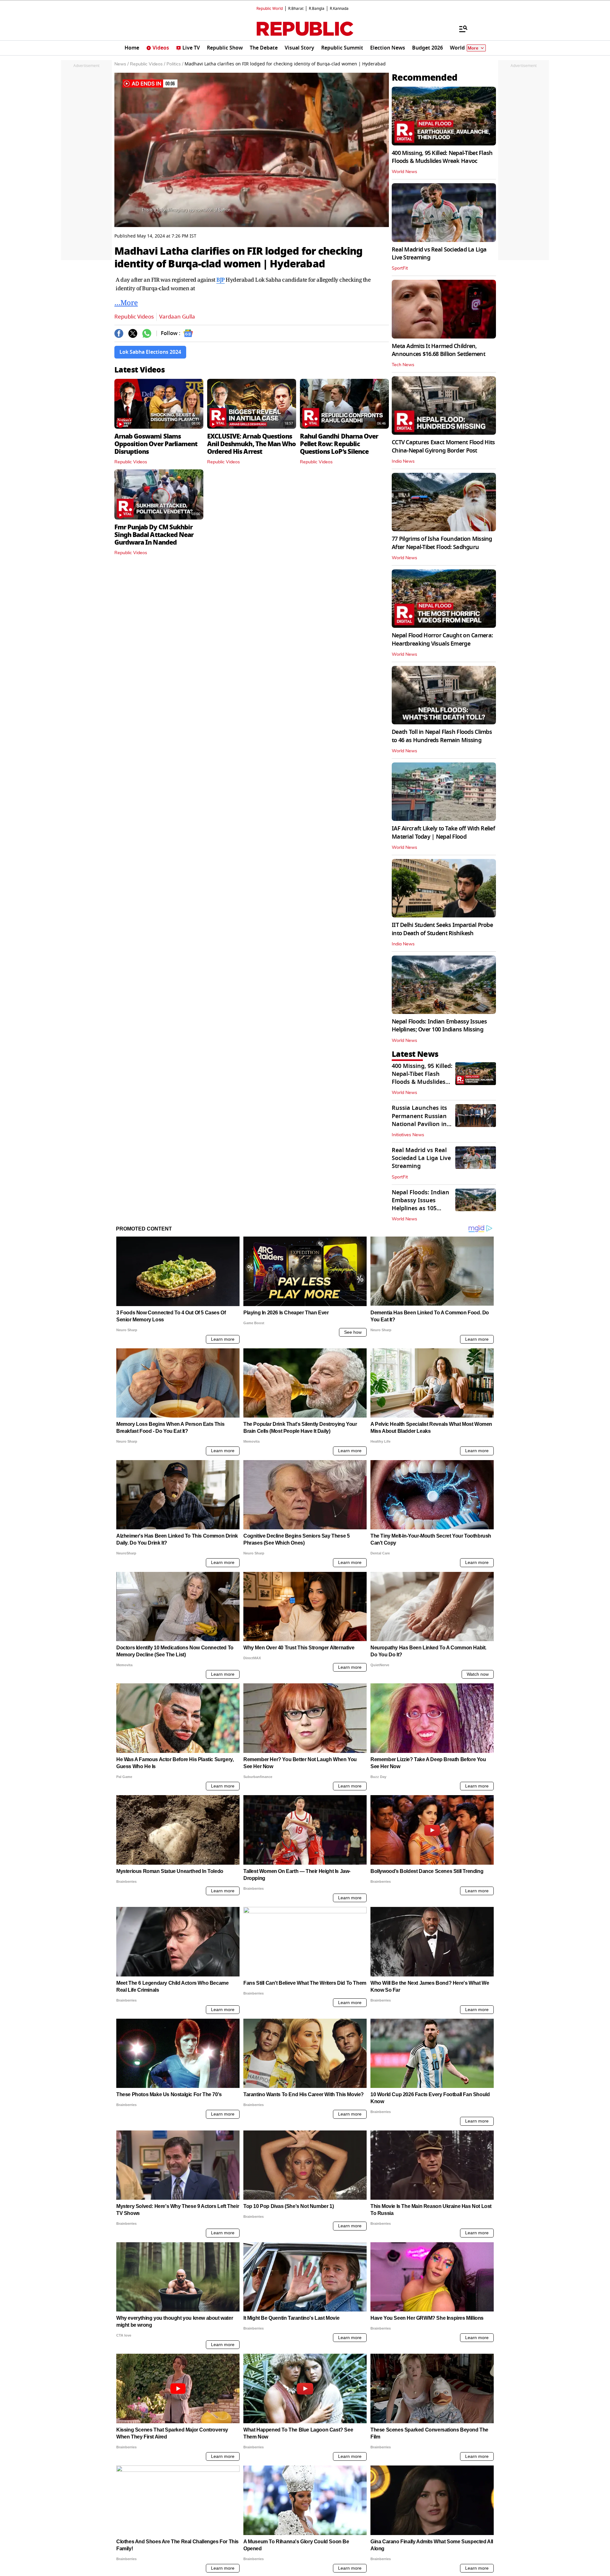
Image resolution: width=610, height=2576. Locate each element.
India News (403, 461)
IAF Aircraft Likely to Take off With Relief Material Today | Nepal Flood (443, 832)
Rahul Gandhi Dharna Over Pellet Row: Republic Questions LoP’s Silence (339, 444)
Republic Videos (134, 317)
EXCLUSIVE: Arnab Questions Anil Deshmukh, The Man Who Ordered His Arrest (251, 444)
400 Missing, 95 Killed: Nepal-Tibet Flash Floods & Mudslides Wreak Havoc (442, 157)
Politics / (175, 64)
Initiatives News (408, 1135)
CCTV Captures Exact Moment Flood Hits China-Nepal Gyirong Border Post (443, 446)
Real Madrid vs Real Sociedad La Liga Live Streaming (439, 254)
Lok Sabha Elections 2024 (150, 352)
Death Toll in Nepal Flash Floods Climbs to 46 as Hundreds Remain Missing (442, 736)
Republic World (270, 9)
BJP (220, 280)
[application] (252, 150)
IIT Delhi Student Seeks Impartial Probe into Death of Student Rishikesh (442, 929)
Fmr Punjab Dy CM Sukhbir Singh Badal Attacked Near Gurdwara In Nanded (154, 535)
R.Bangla (317, 9)
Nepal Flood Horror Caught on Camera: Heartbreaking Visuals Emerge (442, 639)
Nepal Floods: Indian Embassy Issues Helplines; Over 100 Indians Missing (439, 1026)
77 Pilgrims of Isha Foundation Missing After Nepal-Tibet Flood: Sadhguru (442, 543)
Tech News (403, 365)
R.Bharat (296, 9)
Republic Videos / (148, 64)
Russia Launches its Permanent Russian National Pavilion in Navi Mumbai (419, 1120)
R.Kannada (339, 9)
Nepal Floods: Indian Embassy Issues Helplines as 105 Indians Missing (420, 1204)
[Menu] (460, 29)
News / (122, 64)
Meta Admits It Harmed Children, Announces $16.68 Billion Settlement (438, 350)
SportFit (400, 268)
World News (404, 172)
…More (126, 302)
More (473, 48)
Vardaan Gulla (177, 317)
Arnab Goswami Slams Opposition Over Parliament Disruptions (156, 444)
